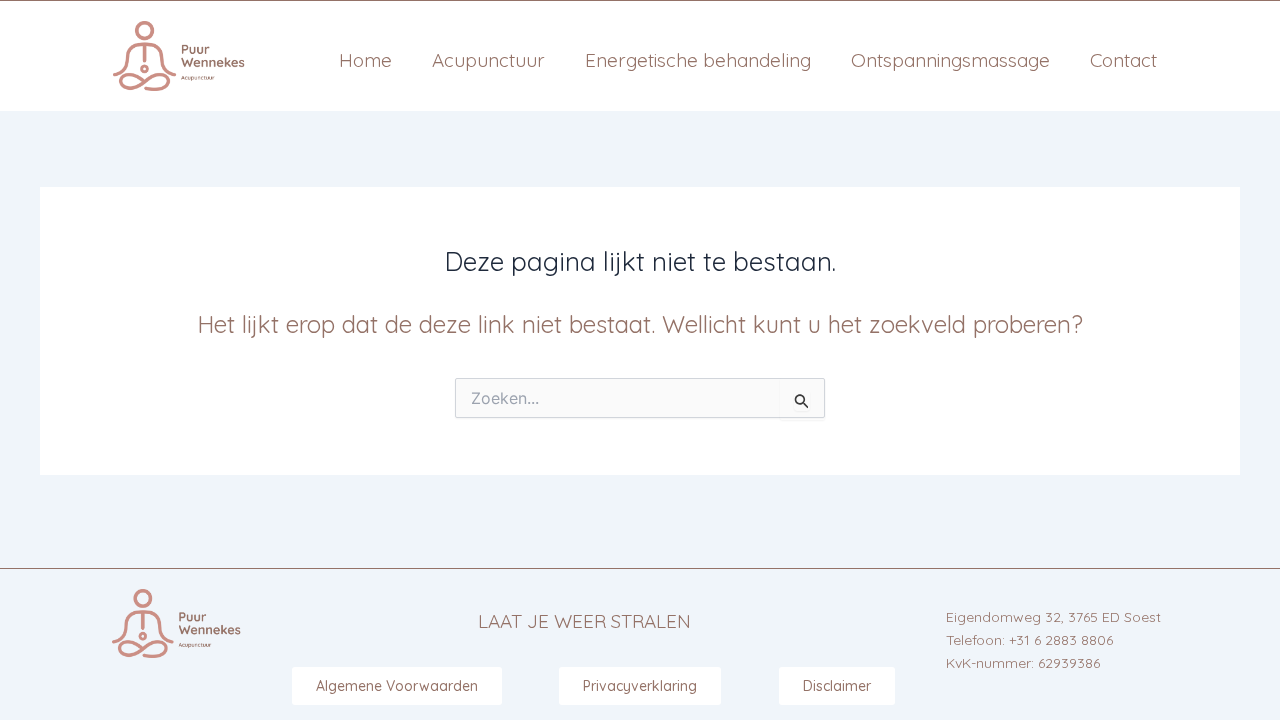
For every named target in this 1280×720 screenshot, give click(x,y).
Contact (1123, 60)
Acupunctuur (488, 60)
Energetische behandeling (698, 60)
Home (365, 60)
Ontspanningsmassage (950, 60)
